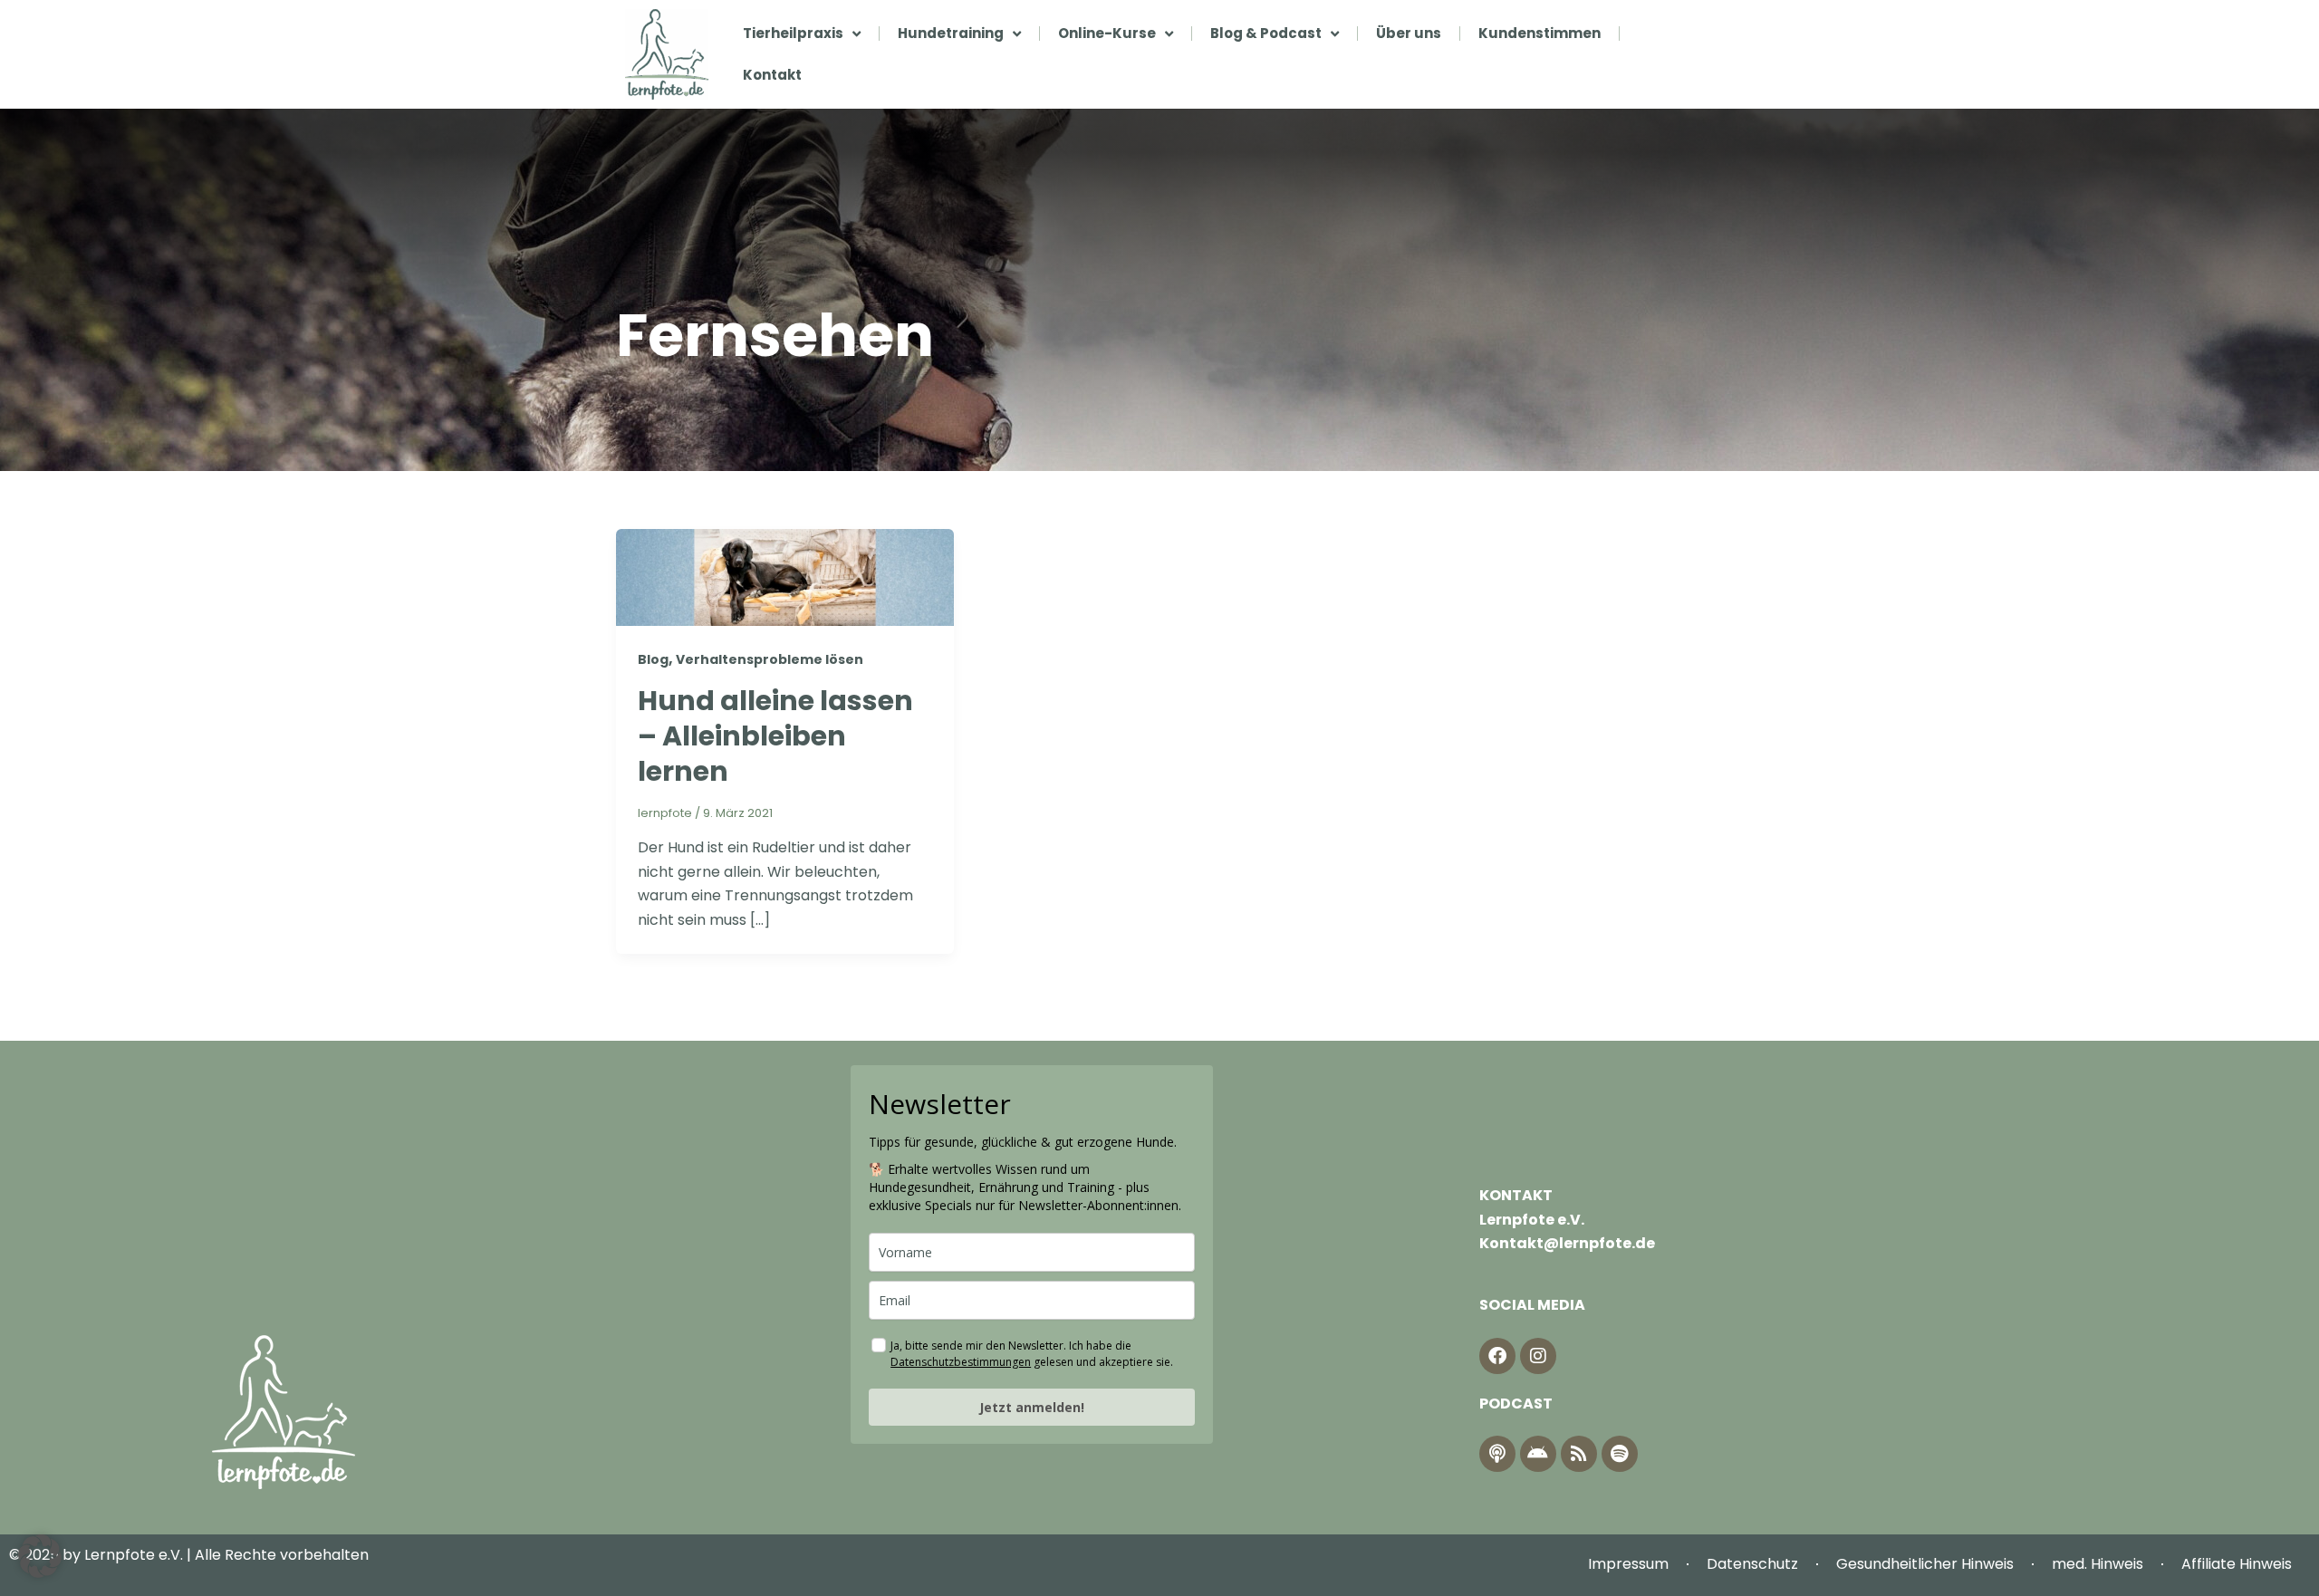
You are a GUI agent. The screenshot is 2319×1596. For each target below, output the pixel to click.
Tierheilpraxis (793, 33)
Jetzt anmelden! (1032, 1407)
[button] (40, 1556)
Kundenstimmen (1540, 33)
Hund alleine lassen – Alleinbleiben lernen (775, 736)
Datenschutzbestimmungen (961, 1362)
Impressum (1628, 1564)
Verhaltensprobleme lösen (770, 659)
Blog (653, 659)
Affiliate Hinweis (2237, 1564)
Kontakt (772, 75)
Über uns (1409, 33)
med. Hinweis (2098, 1564)
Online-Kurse (1107, 33)
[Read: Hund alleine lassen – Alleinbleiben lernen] (785, 577)
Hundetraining (951, 33)
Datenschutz (1752, 1564)
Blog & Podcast (1266, 33)
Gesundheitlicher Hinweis (1925, 1564)
